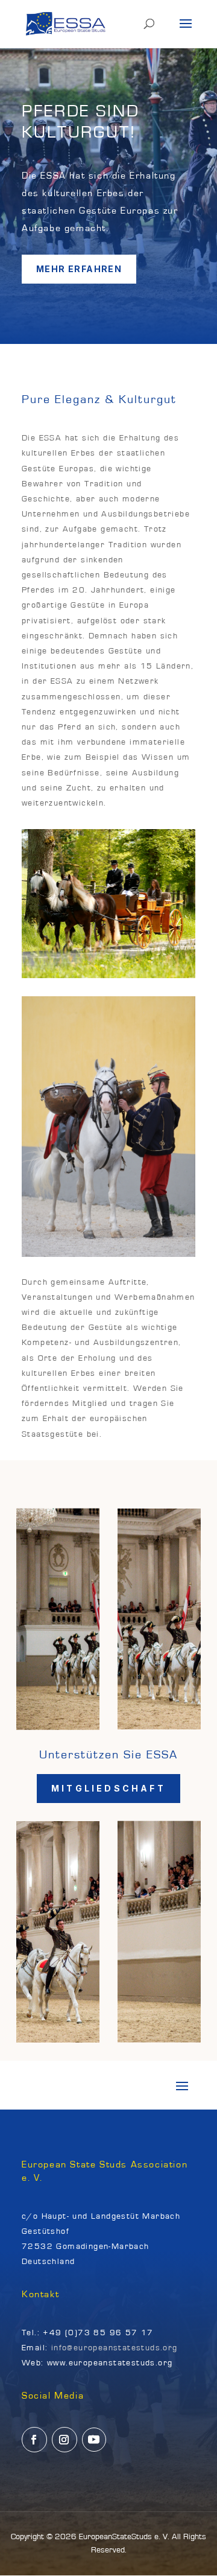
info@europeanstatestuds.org (115, 2348)
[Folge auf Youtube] (94, 2440)
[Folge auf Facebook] (34, 2440)
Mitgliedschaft (108, 1788)
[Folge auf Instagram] (64, 2440)
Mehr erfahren (79, 269)
